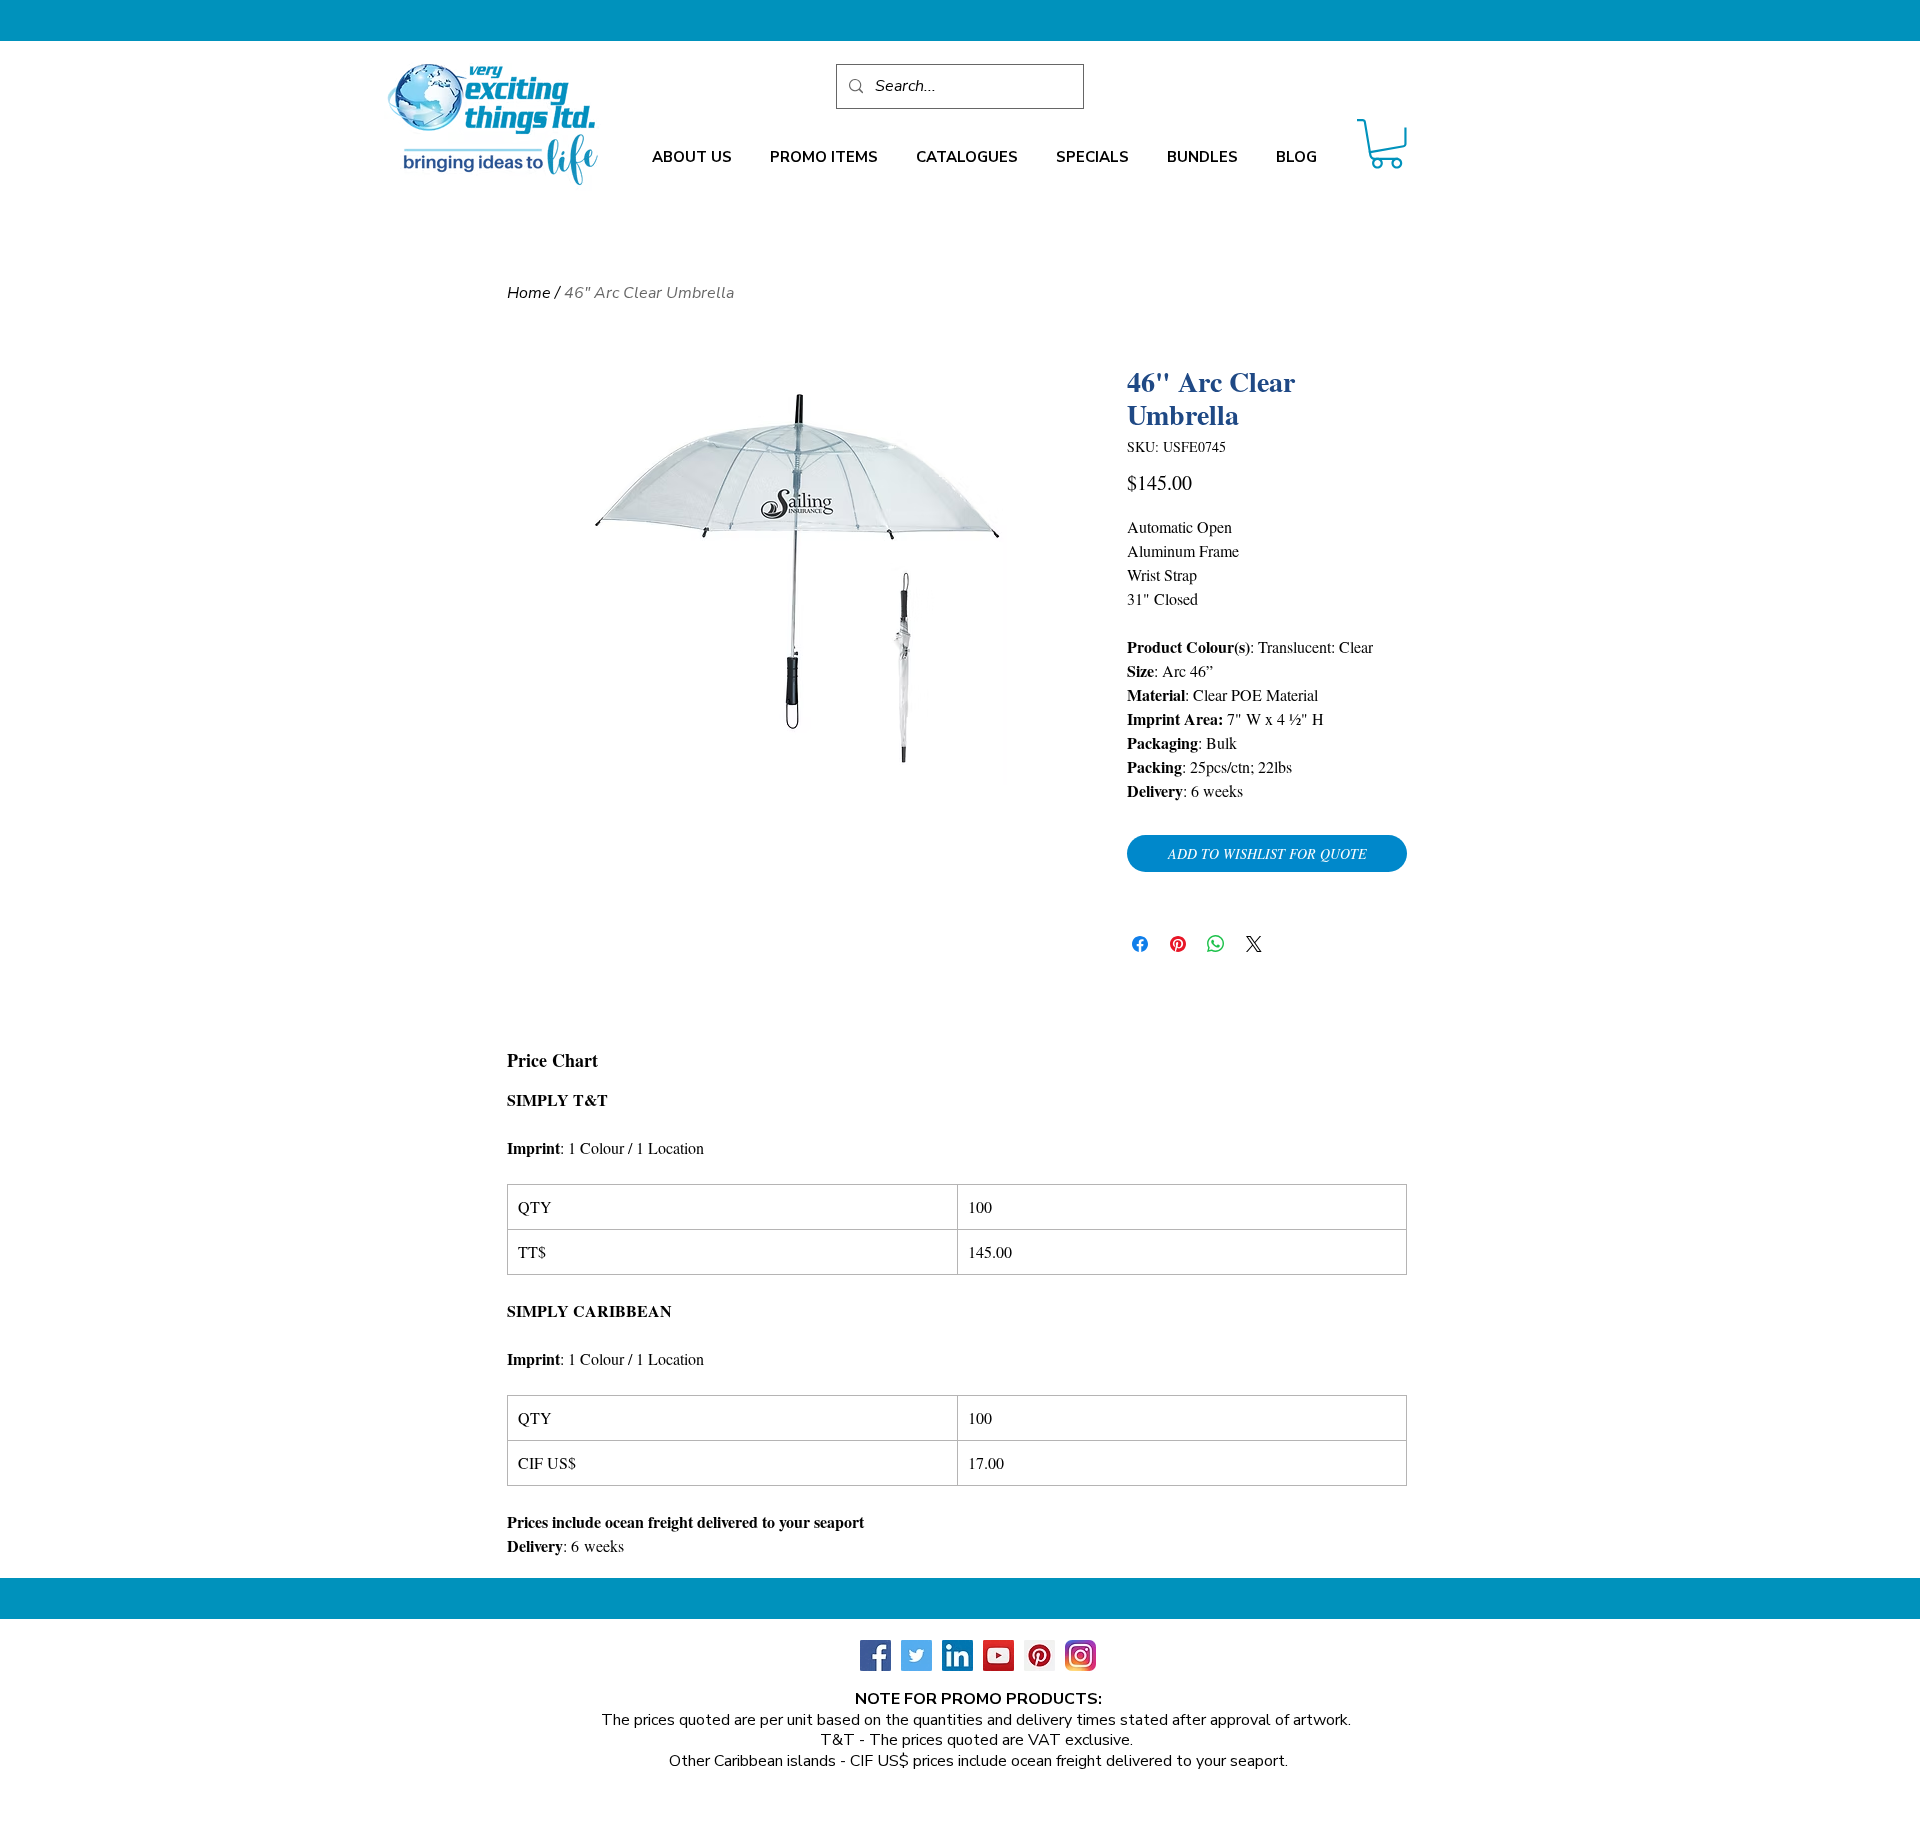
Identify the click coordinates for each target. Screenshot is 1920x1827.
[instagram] (1080, 1655)
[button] (692, 157)
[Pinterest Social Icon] (1039, 1655)
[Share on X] (1254, 944)
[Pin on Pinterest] (1178, 944)
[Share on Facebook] (1140, 944)
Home (529, 293)
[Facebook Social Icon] (875, 1655)
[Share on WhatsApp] (1216, 944)
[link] (1386, 144)
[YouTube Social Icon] (998, 1655)
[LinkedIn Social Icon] (957, 1655)
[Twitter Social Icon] (916, 1655)
